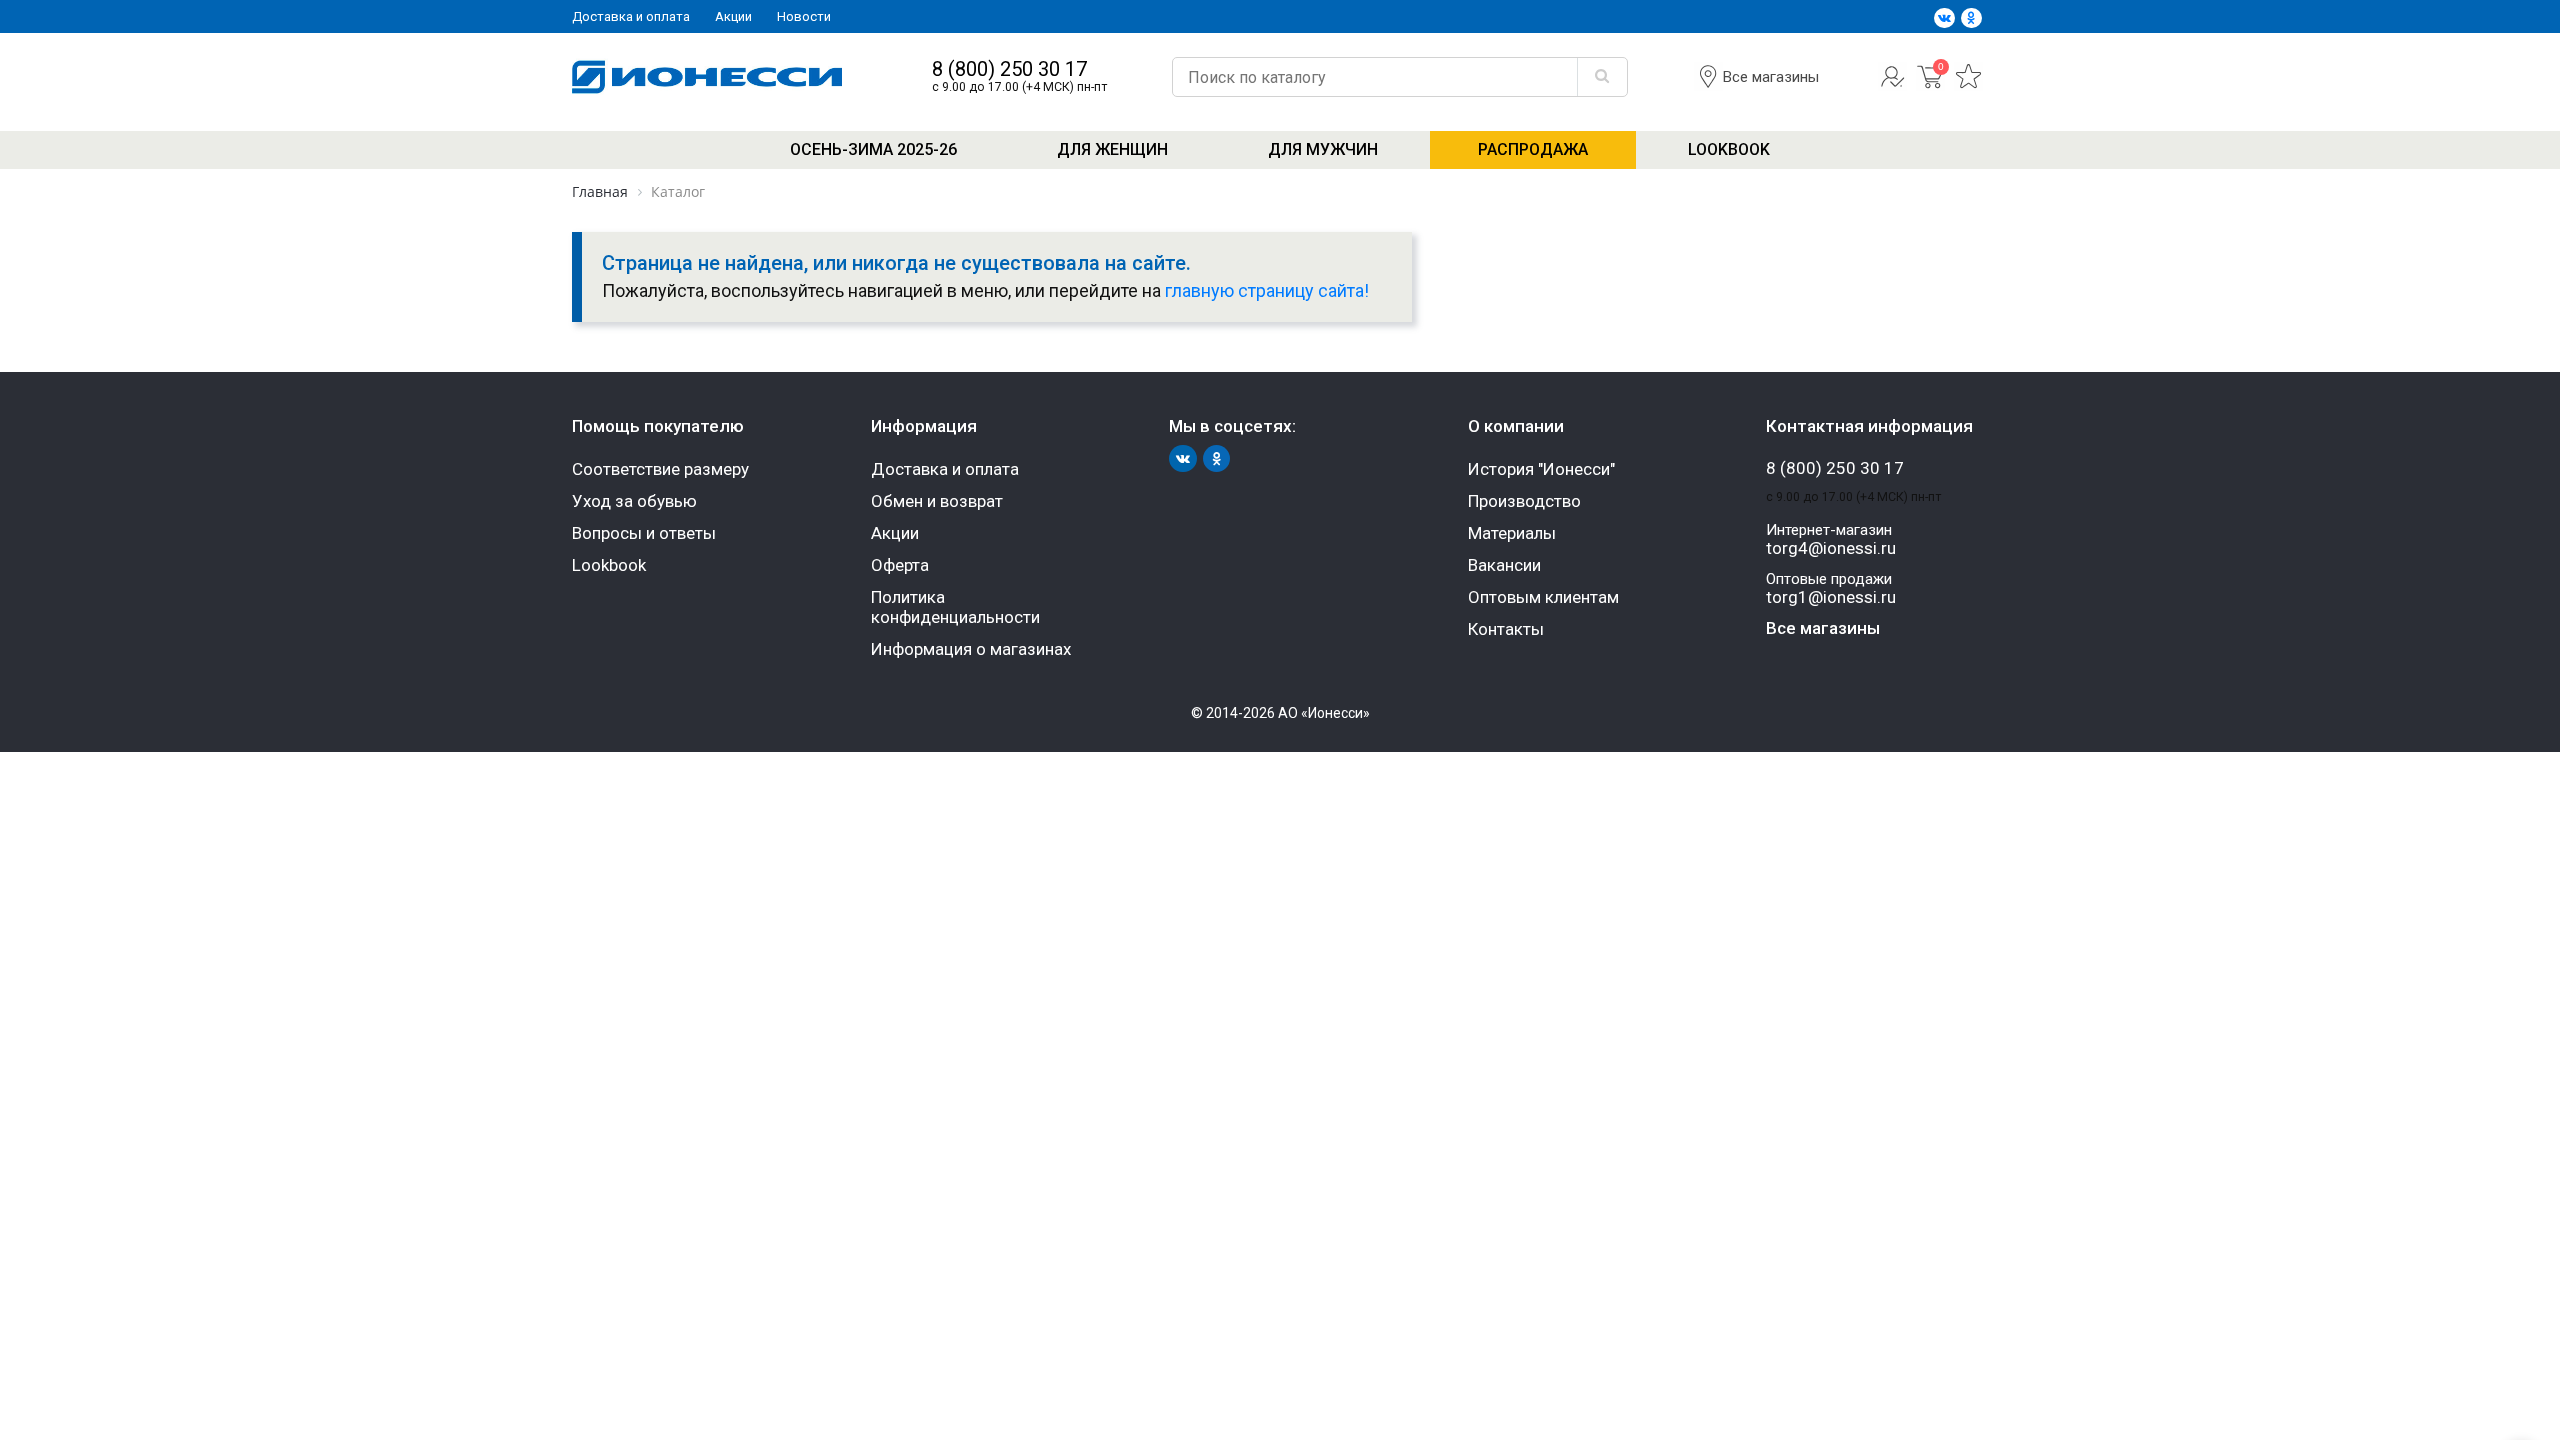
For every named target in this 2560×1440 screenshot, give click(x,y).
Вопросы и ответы (644, 533)
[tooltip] (1892, 86)
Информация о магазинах (971, 649)
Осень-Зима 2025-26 (873, 149)
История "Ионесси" (1541, 469)
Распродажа (1533, 149)
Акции (733, 16)
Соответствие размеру (660, 469)
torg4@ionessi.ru (1831, 548)
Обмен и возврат (937, 501)
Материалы (1512, 533)
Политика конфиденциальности (955, 607)
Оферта (900, 565)
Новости (804, 16)
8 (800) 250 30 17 (1009, 69)
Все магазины (1771, 77)
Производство (1524, 501)
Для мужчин (1323, 149)
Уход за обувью (634, 501)
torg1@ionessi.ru (1831, 597)
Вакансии (1504, 565)
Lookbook (1729, 149)
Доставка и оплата (631, 16)
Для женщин (1112, 149)
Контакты (1506, 629)
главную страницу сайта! (1267, 290)
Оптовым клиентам (1543, 597)
